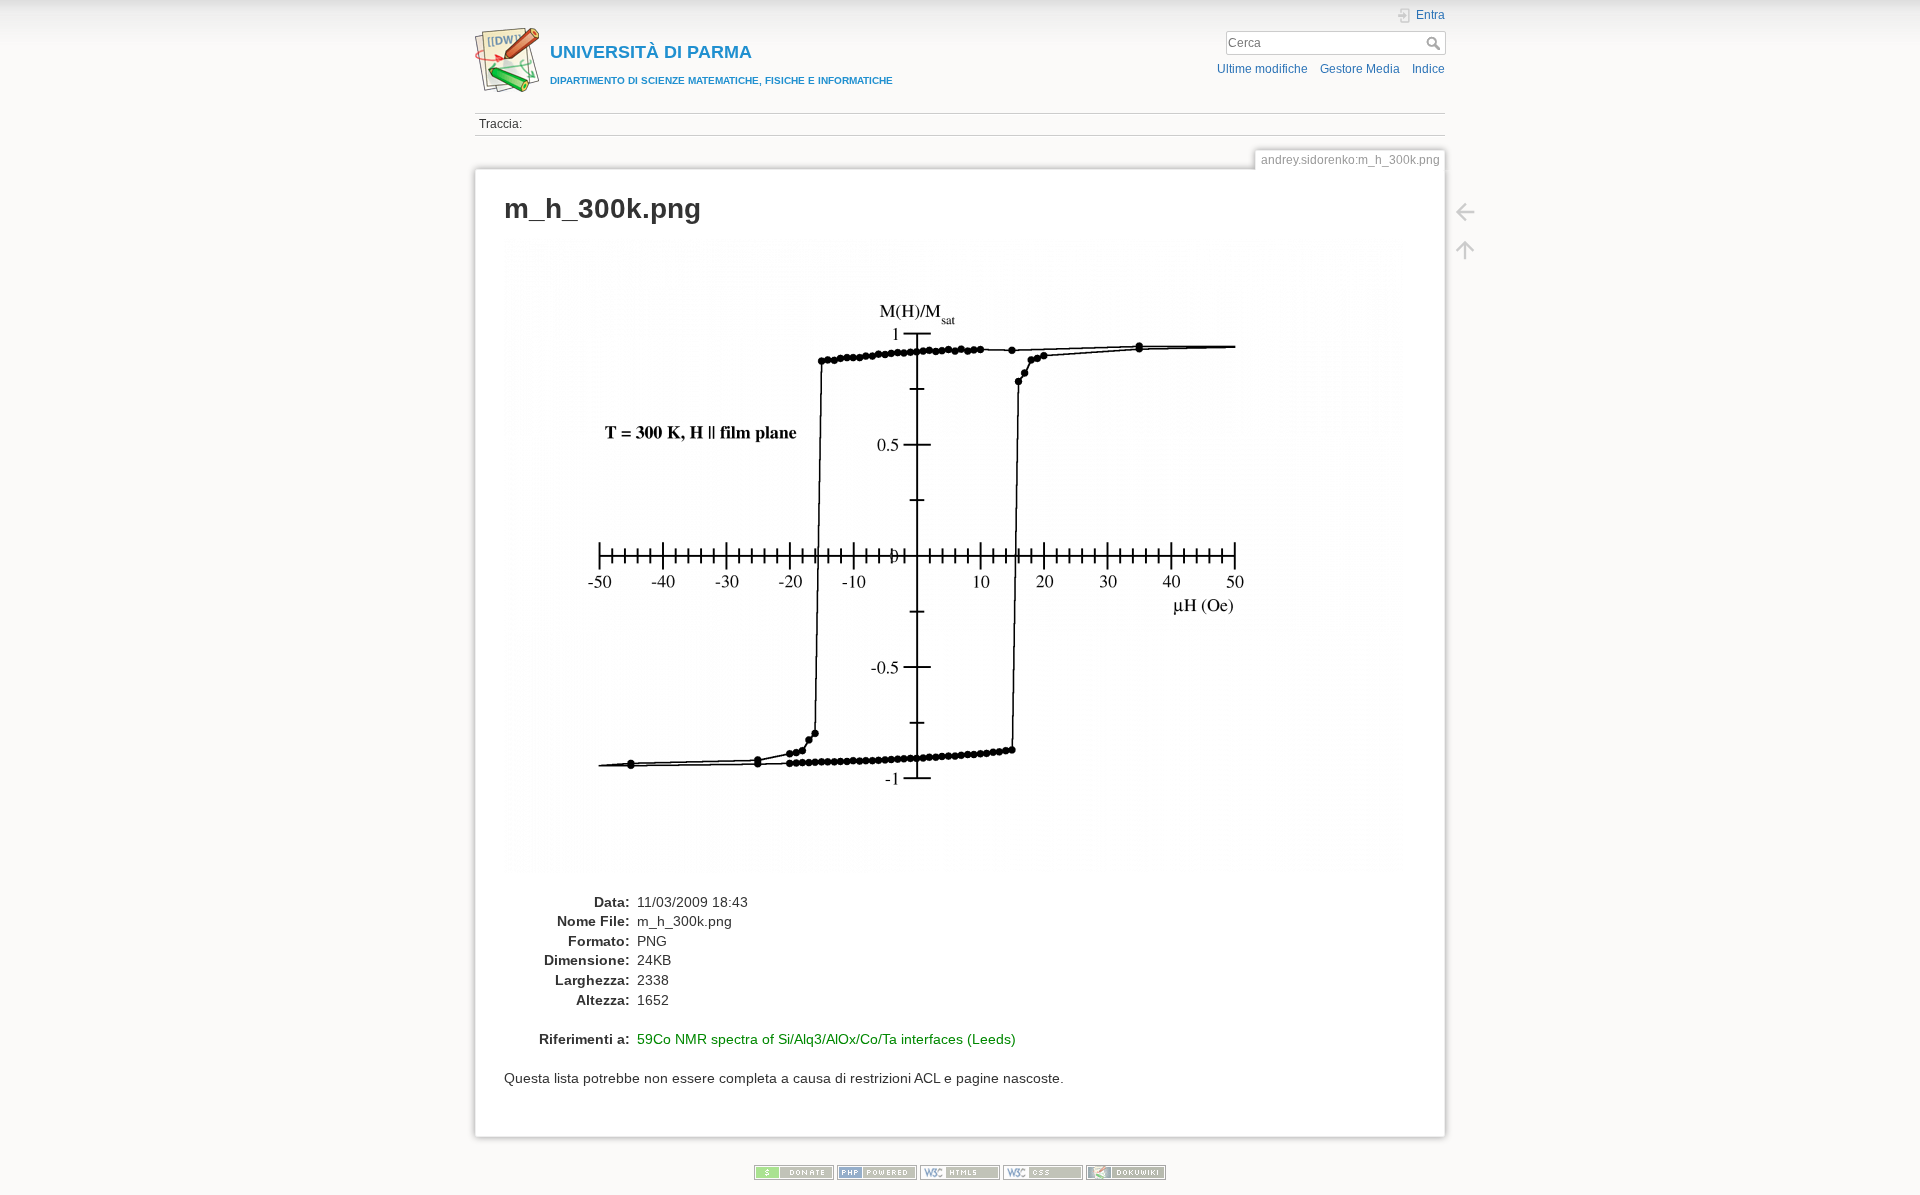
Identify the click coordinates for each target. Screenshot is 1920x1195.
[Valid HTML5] (960, 1172)
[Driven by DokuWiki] (1126, 1172)
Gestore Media (1360, 69)
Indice (1428, 69)
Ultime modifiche (1262, 69)
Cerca (1435, 43)
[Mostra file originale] (964, 564)
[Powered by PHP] (877, 1172)
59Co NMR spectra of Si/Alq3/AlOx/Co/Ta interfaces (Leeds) (826, 1039)
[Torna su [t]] (1465, 250)
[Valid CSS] (1043, 1172)
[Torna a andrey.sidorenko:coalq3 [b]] (1465, 212)
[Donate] (794, 1172)
